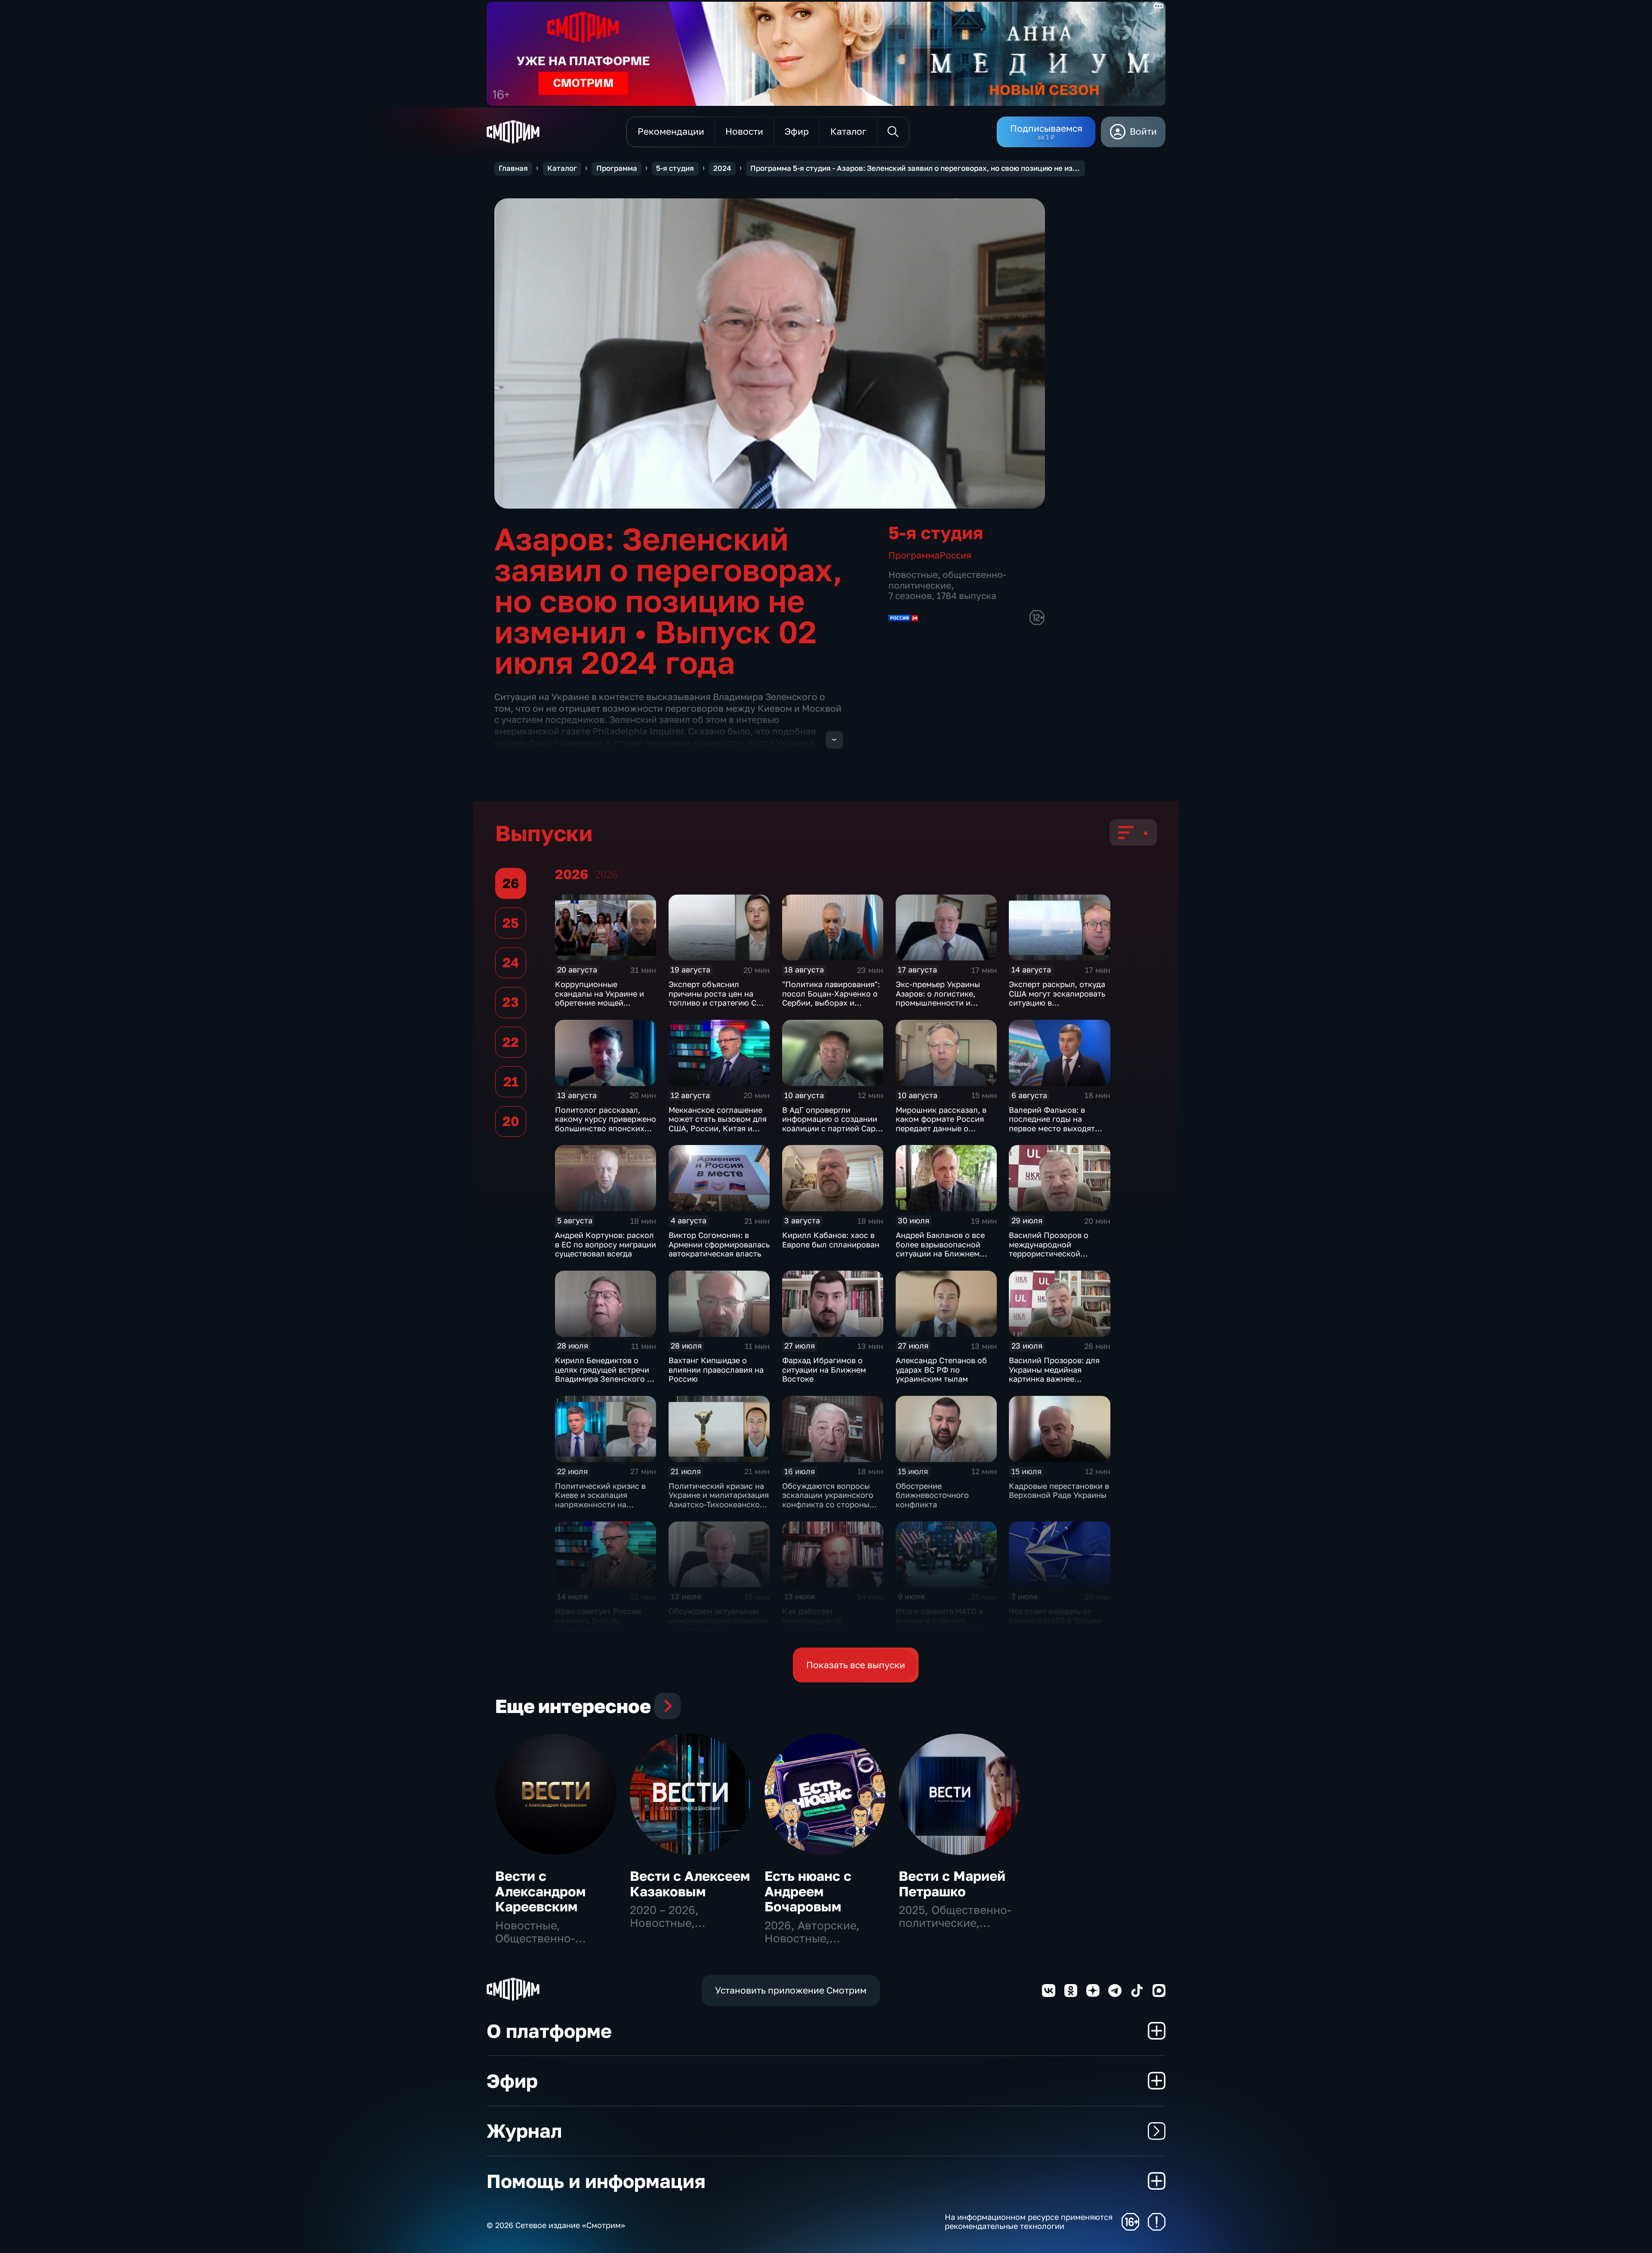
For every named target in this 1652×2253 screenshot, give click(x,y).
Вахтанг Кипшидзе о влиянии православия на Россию (716, 1369)
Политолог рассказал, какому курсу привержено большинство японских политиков (606, 1124)
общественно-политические (947, 580)
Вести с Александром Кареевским (540, 1891)
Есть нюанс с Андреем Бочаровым (808, 1891)
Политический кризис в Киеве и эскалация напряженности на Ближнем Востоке (600, 1500)
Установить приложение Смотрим (791, 1990)
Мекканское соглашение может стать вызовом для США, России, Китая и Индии (718, 1124)
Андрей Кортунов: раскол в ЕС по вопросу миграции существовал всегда (606, 1244)
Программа (617, 168)
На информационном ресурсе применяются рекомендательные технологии (1029, 2222)
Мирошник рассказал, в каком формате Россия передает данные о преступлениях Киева (941, 1124)
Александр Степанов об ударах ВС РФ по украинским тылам (941, 1369)
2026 (606, 875)
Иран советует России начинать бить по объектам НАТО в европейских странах (598, 1625)
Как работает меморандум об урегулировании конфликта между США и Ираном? (830, 1630)
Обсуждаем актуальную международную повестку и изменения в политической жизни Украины (719, 1630)
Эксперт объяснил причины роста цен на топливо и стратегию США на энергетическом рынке (719, 998)
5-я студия (675, 168)
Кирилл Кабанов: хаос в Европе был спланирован (831, 1240)
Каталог (562, 168)
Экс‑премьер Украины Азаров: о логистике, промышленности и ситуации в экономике (938, 998)
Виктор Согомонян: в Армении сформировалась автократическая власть (719, 1244)
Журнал (524, 2131)
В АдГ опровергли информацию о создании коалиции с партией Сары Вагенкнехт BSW (832, 1124)
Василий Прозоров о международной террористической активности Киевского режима (1052, 1253)
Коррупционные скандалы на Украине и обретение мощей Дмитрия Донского (599, 998)
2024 (722, 168)
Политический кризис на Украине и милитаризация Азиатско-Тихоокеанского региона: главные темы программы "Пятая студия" (719, 1509)
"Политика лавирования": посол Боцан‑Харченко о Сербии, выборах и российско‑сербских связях (831, 1003)
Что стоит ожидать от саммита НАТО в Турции (1055, 1616)
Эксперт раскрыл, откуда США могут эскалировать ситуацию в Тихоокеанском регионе (1057, 998)
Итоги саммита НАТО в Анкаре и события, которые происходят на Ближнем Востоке (941, 1625)
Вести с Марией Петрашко (952, 1884)
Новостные (913, 575)
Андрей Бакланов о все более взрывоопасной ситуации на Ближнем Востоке (940, 1249)
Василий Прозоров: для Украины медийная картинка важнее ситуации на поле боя (1054, 1374)
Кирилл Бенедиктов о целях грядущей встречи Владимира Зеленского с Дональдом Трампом (603, 1374)
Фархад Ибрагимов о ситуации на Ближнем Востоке (824, 1369)
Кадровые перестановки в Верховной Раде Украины (1059, 1491)
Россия (955, 555)
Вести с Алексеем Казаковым (690, 1884)
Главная (513, 168)
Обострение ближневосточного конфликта (932, 1495)
